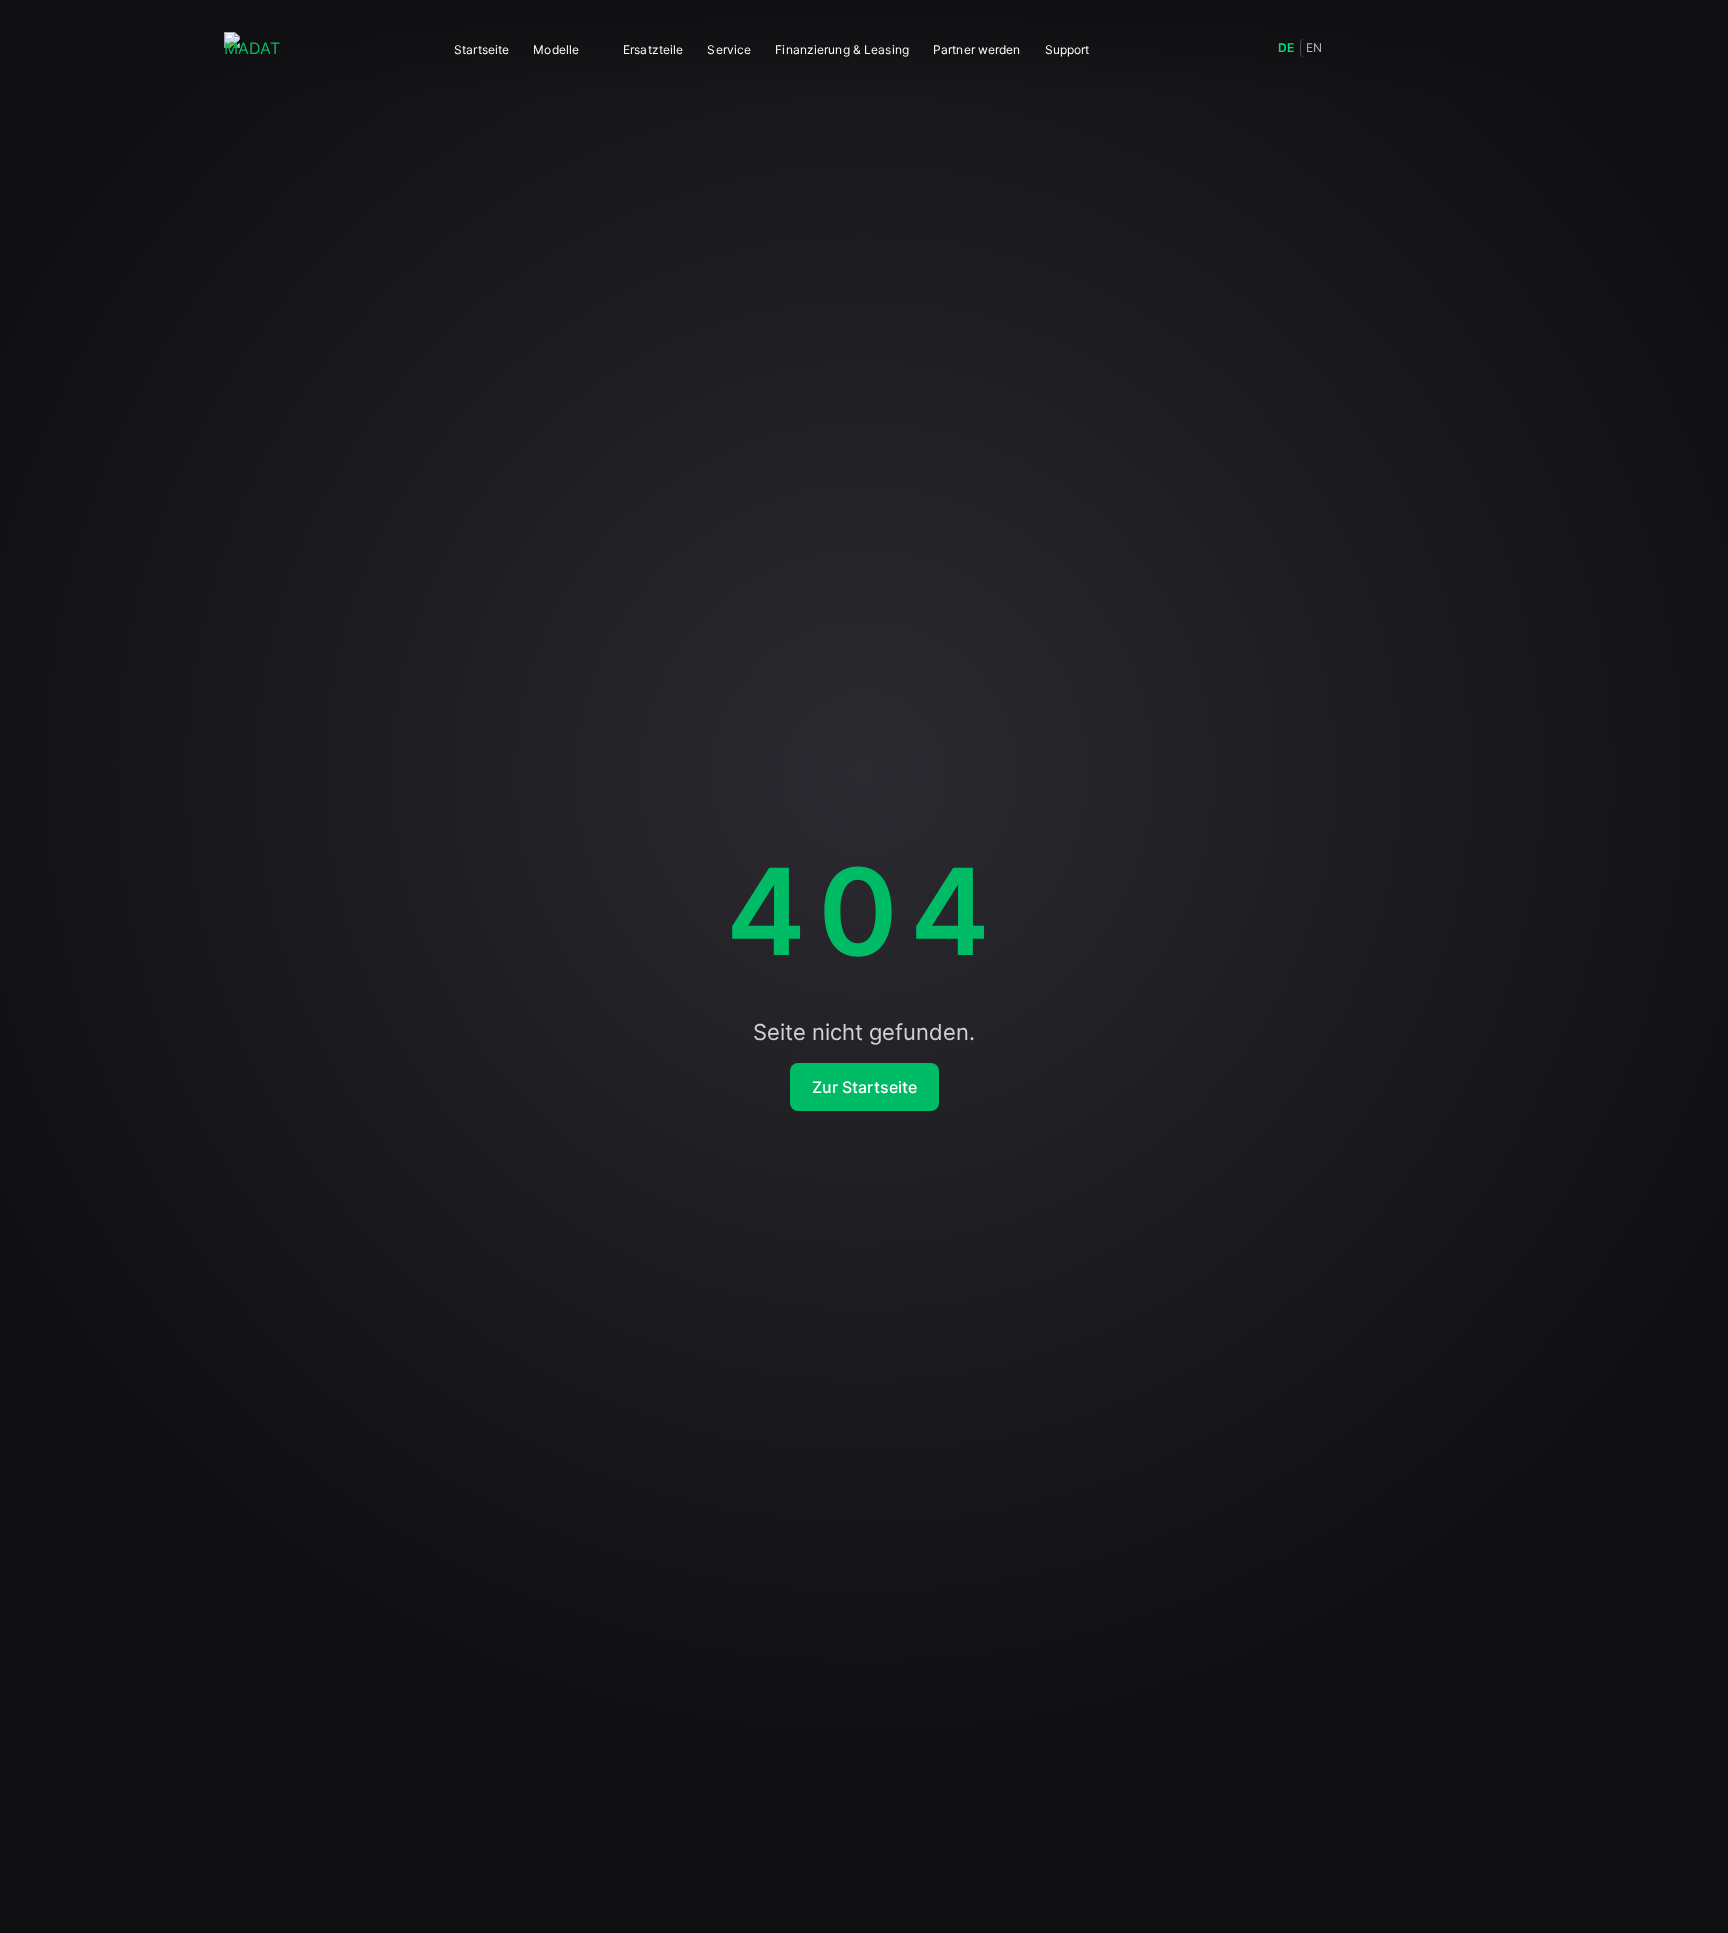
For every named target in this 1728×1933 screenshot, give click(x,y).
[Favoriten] (1400, 48)
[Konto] (1488, 48)
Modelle (556, 49)
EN (1314, 47)
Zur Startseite (864, 1087)
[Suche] (1356, 48)
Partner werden (977, 49)
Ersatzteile (653, 49)
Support (1067, 49)
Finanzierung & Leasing (842, 49)
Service (729, 49)
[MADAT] (252, 48)
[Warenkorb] (1444, 48)
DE (1286, 47)
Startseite (481, 49)
